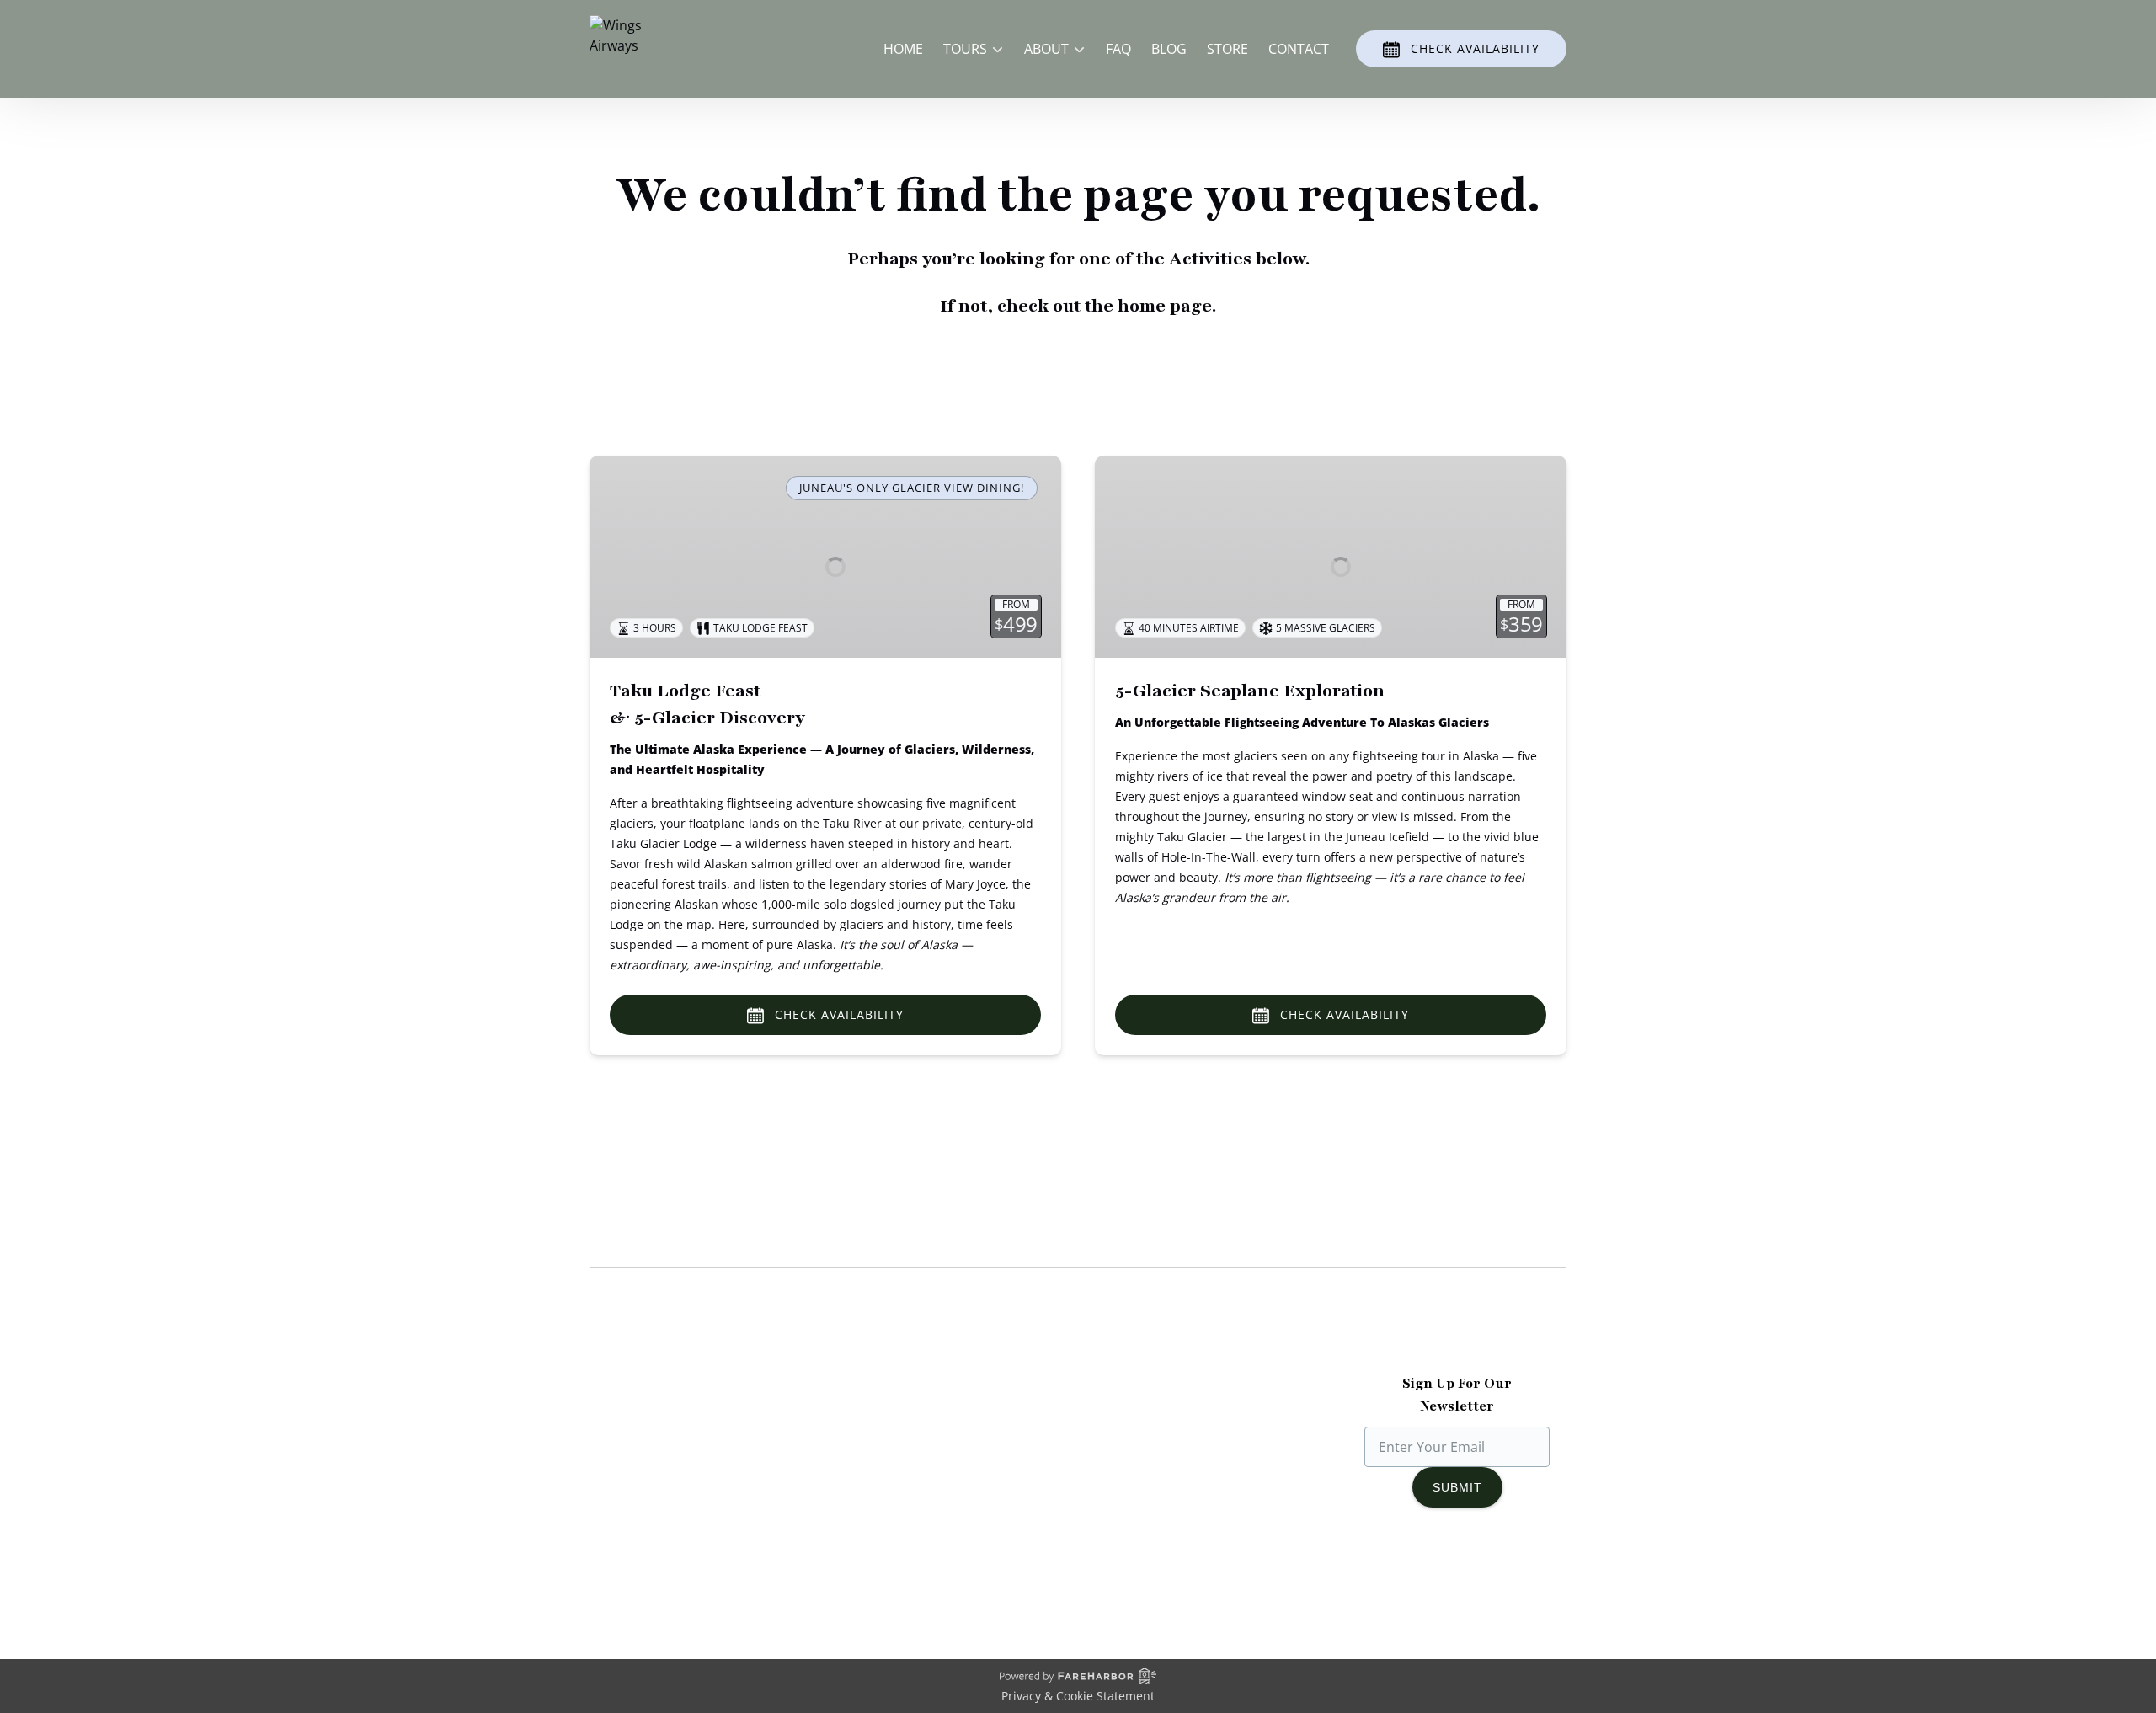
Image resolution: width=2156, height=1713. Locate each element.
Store (1227, 49)
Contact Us (877, 1521)
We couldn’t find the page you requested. (766, 1235)
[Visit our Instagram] (1422, 1575)
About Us (619, 1420)
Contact (1299, 49)
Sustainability (632, 1501)
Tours (861, 1440)
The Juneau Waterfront (662, 1521)
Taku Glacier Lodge (650, 1460)
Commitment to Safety (661, 1481)
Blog (1169, 49)
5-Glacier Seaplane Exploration (1250, 691)
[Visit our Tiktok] (1456, 1575)
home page (1165, 306)
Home (903, 49)
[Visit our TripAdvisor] (1496, 1575)
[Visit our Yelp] (1534, 1575)
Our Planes (624, 1440)
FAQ (1118, 49)
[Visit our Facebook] (1389, 1575)
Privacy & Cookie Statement (1078, 1696)
